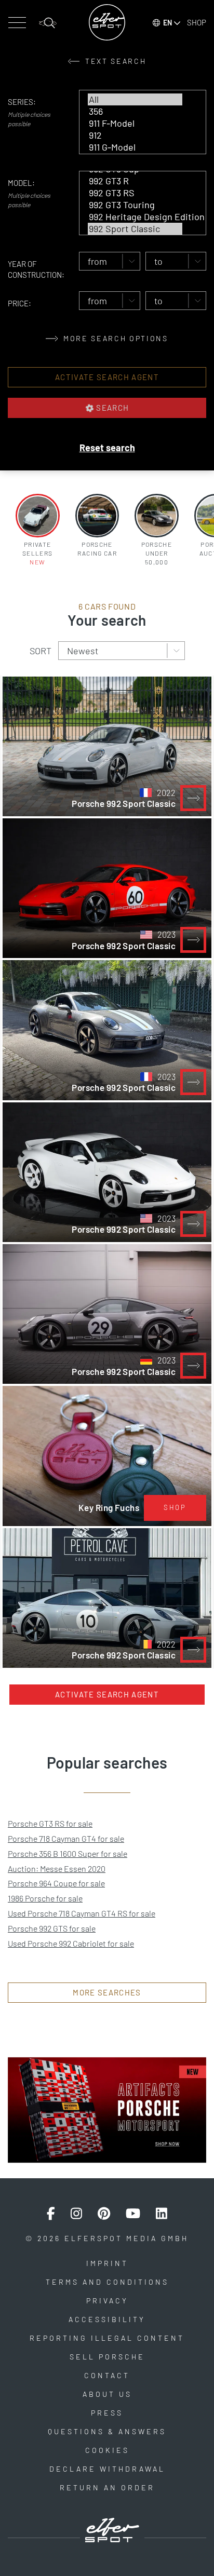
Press (107, 2413)
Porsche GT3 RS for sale (50, 1823)
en (168, 23)
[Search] (48, 23)
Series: (22, 102)
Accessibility (107, 2319)
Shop (197, 22)
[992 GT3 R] (135, 181)
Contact (107, 2375)
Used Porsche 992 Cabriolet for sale (71, 1943)
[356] (135, 111)
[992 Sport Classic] (135, 229)
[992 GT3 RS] (135, 193)
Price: (19, 303)
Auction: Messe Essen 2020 (57, 1869)
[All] (135, 99)
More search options (114, 338)
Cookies (107, 2450)
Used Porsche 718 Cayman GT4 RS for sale (82, 1913)
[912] (135, 135)
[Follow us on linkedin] (162, 2214)
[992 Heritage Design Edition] (135, 217)
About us (107, 2394)
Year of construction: (36, 269)
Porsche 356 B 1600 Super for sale (68, 1853)
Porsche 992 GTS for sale (52, 1928)
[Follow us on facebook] (51, 2214)
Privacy (107, 2301)
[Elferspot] (107, 22)
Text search (115, 61)
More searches (107, 1992)
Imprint (107, 2263)
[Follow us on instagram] (76, 2214)
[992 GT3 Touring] (135, 205)
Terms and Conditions (107, 2282)
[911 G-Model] (135, 147)
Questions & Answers (107, 2431)
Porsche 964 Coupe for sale (56, 1883)
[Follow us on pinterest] (104, 2214)
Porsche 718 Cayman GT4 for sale (66, 1838)
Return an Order (107, 2487)
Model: (21, 183)
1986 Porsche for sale (45, 1898)
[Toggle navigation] (17, 23)
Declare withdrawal (107, 2469)
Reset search (107, 448)
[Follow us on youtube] (133, 2214)
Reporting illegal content (107, 2338)
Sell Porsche (107, 2357)
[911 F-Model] (135, 123)
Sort (41, 651)
